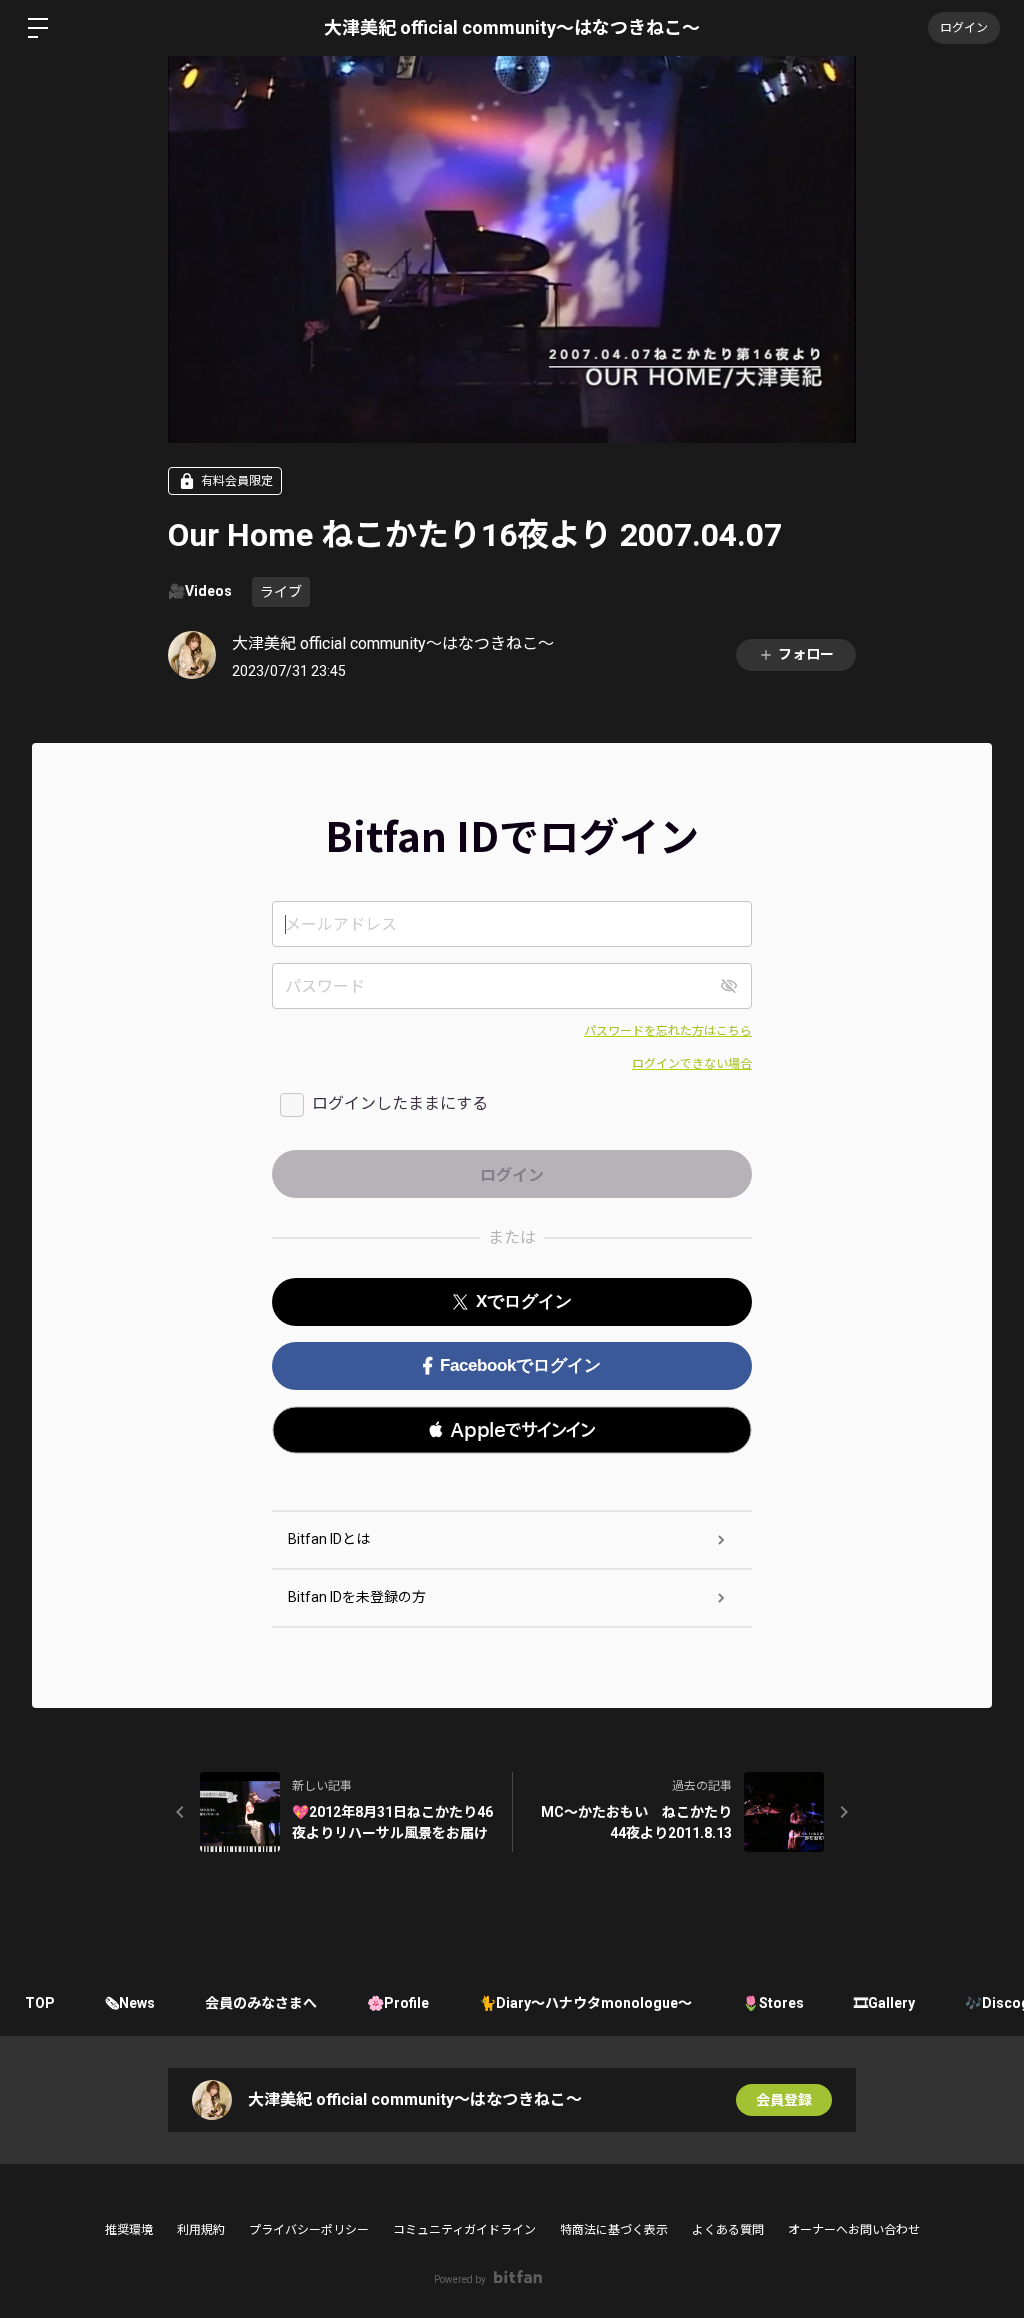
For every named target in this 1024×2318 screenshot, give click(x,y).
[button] (512, 1430)
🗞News (130, 2003)
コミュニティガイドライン (464, 2230)
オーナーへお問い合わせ (854, 2230)
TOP (40, 2003)
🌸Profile (398, 2003)
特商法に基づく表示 (614, 2230)
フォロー (806, 654)
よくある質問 (728, 2230)
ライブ (281, 592)
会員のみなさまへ (261, 2003)
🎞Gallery (884, 2003)
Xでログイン (524, 1301)
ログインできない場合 (692, 1064)
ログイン (964, 28)
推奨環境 (129, 2230)
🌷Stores (773, 2003)
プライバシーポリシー (309, 2230)
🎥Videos (200, 591)
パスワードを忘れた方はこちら (668, 1031)
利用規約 (201, 2230)
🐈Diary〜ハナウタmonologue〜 (585, 2003)
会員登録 (784, 2100)
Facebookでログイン (520, 1365)
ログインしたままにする (400, 1103)
